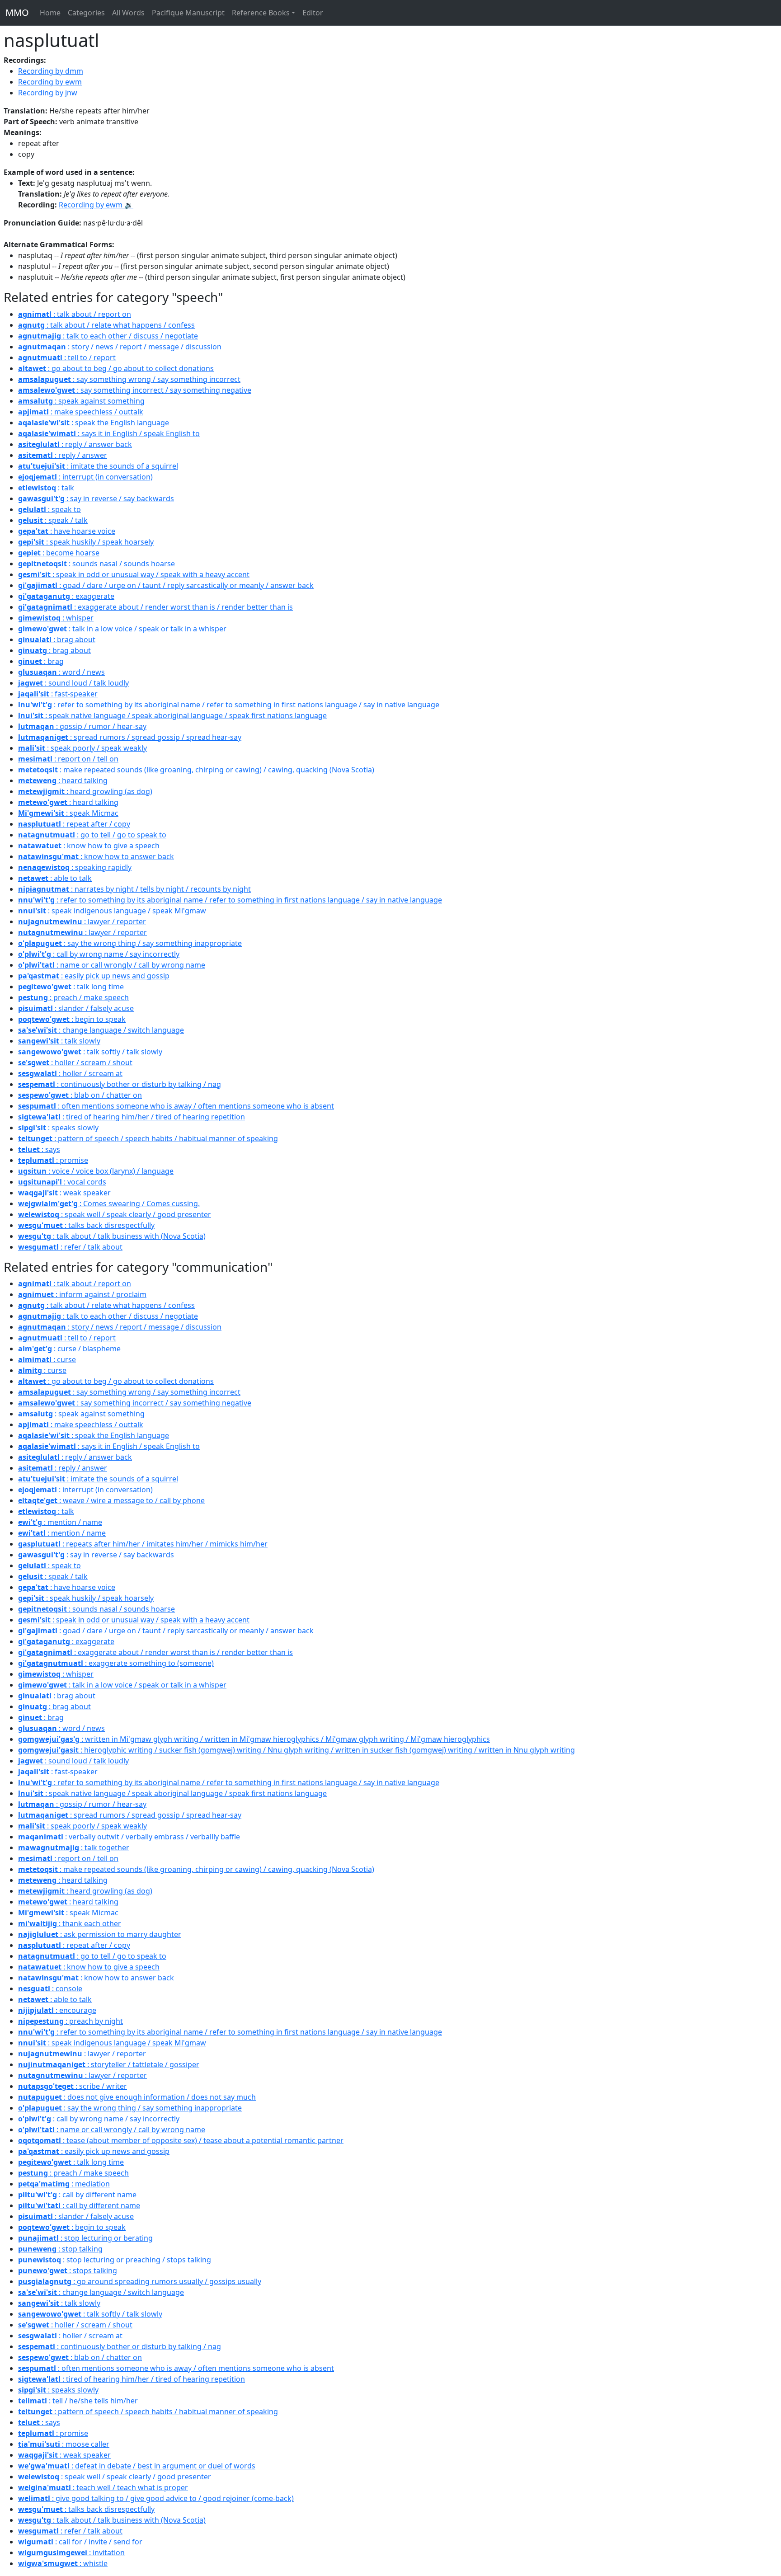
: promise (53, 1160)
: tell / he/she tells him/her (78, 2401)
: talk (46, 488)
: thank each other (70, 1923)
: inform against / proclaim (82, 1294)
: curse (47, 1359)
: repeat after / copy (74, 824)
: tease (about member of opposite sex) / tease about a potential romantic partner (181, 2140)
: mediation (64, 2184)
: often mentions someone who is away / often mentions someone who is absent (176, 1106)
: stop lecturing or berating (85, 2238)
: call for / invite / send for (80, 2542)
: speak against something (81, 401)
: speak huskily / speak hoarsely (86, 542)
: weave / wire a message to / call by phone (111, 1500)
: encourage (57, 2010)
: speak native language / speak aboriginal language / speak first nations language (172, 715)
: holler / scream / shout (75, 1062)
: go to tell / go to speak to (92, 835)
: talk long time (71, 987)
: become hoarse (59, 553)
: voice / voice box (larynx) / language (96, 1171)
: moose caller (64, 2444)
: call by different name (77, 2195)
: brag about (57, 639)
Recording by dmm (51, 71)
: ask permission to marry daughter (100, 1934)
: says (39, 1149)
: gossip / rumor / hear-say (82, 726)
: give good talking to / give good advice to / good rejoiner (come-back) (156, 2498)
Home (50, 13)
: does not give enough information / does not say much (137, 2097)
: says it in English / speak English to (109, 433)
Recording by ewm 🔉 (96, 205)
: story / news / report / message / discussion (120, 347)
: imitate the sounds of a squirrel (98, 466)
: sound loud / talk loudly (73, 683)
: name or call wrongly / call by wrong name (112, 965)
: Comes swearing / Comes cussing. (109, 1203)
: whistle (63, 2563)
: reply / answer (63, 455)
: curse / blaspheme (69, 1349)
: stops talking (68, 2270)
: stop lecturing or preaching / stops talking (115, 2260)
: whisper (56, 618)
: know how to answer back (96, 856)
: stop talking (60, 2249)
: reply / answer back (75, 444)
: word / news (61, 672)
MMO (17, 12)
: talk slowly (59, 1041)
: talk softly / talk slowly (90, 1052)
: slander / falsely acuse (76, 1008)
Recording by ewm (50, 82)
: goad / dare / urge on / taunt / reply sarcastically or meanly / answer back (166, 585)
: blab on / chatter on (80, 1095)
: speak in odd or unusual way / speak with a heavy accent (134, 574)
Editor (313, 13)
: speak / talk (53, 520)
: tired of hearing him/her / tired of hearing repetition (132, 1117)
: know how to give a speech (89, 846)
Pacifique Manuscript (188, 13)
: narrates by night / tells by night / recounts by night (134, 889)
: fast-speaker (58, 694)
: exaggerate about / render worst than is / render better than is (155, 607)
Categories (86, 13)
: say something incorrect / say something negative (135, 390)
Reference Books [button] (261, 13)
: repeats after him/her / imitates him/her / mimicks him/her (143, 1544)
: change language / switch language (101, 1030)
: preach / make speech (73, 997)
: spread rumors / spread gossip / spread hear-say (130, 737)
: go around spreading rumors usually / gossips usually (140, 2281)
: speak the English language (94, 423)
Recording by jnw (48, 93)
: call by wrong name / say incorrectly (99, 954)
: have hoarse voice (67, 531)
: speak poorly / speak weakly (82, 748)
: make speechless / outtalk (81, 412)
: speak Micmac (68, 813)
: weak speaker (64, 1193)
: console (50, 1988)
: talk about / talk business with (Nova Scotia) (112, 1236)
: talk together (74, 1847)
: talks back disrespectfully (86, 1225)
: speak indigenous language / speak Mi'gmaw (112, 911)
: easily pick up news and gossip (94, 976)
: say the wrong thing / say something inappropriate (130, 943)
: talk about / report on (75, 314)
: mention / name (60, 1522)
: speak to (49, 509)
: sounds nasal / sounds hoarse (96, 564)
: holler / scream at (70, 1073)
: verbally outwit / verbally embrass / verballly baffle (129, 1837)
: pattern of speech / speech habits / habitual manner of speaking (148, 1138)
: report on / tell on (68, 759)
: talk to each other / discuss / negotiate (108, 336)
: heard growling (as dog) (85, 791)
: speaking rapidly (75, 867)
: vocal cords (62, 1182)
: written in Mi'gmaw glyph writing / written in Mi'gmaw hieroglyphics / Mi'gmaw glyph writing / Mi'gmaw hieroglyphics (254, 1739)
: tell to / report (67, 357)
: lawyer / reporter (82, 921)
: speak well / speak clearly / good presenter (115, 1214)
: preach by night (71, 2021)
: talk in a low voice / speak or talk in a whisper (122, 629)
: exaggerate (66, 596)
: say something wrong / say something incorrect (129, 379)
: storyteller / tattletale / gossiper (109, 2064)
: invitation (71, 2552)
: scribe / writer (73, 2086)
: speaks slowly (58, 1128)
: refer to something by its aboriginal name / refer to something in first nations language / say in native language (229, 705)
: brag (41, 661)
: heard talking (63, 780)
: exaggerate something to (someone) (116, 1663)
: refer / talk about (70, 1247)
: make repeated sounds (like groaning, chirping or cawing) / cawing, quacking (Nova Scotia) (196, 770)
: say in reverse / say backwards (96, 498)
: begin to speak (72, 1019)
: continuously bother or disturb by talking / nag (120, 1084)
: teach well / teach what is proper (103, 2487)
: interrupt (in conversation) (85, 477)
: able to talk (55, 878)
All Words (128, 13)
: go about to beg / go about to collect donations (116, 368)
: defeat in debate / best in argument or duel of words (137, 2466)
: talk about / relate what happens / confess (106, 325)
